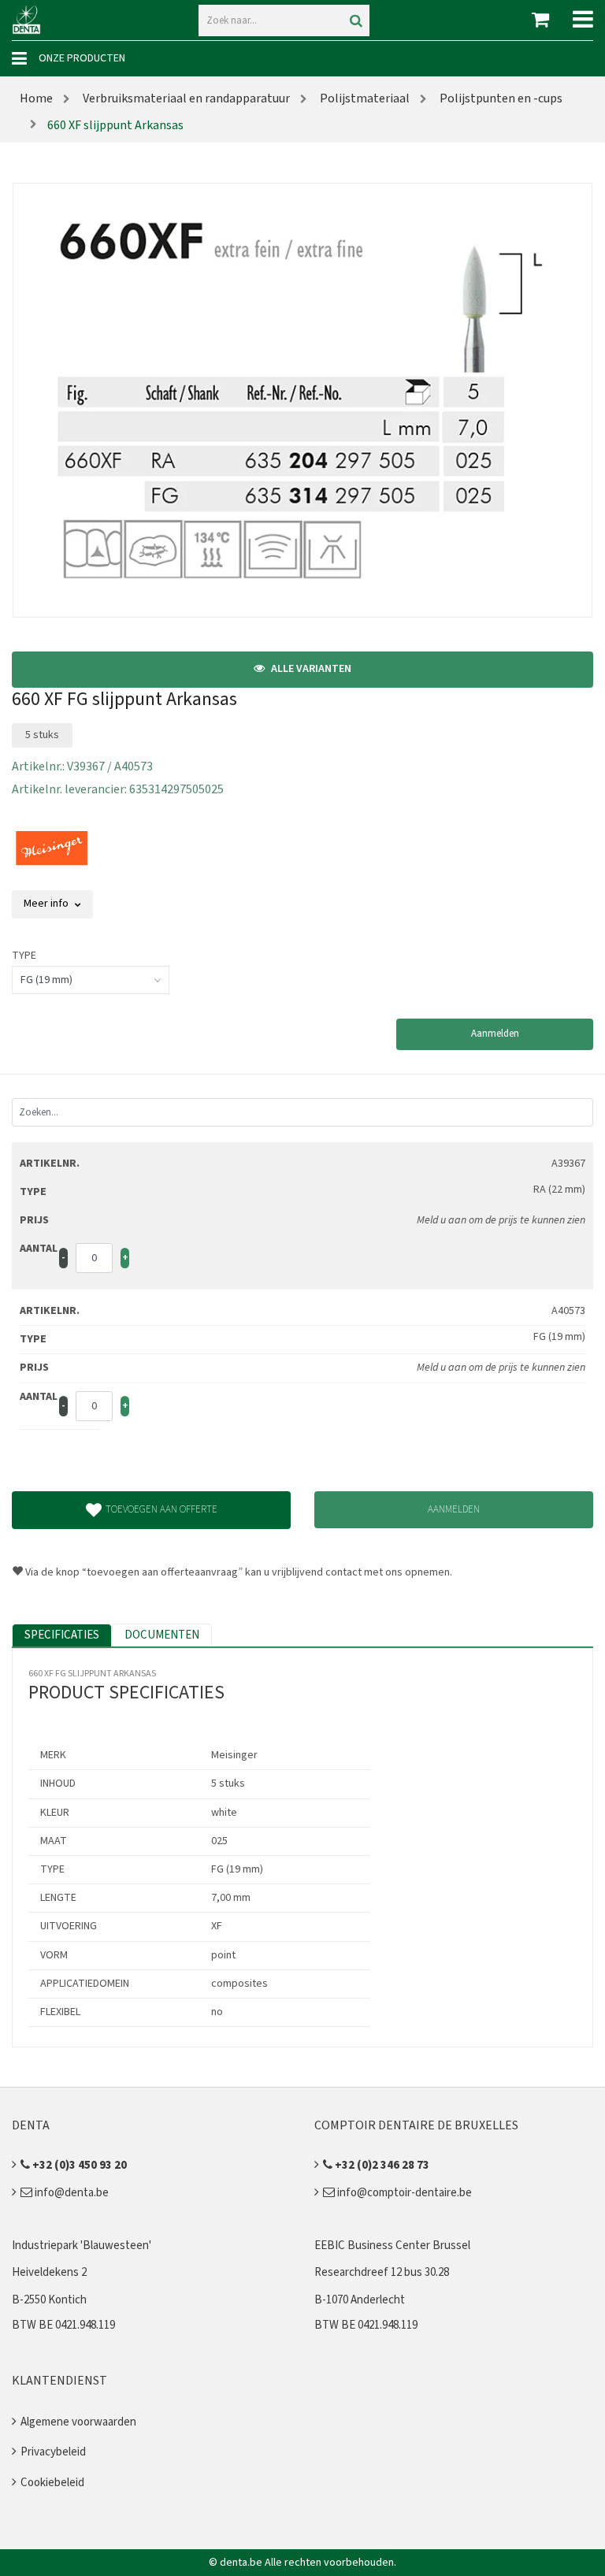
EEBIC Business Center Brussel (392, 2246)
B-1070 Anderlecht (360, 2300)
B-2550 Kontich (49, 2300)
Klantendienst (59, 2381)
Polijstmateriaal (364, 98)
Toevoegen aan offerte (161, 1509)
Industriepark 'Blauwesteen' (82, 2246)
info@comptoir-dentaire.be (403, 2193)
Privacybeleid (53, 2452)
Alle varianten (310, 669)
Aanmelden (495, 1034)
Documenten (162, 1635)
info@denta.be (71, 2193)
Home (36, 98)
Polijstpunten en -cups (500, 98)
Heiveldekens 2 (49, 2272)
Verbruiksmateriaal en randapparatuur (185, 98)
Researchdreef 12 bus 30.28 (382, 2272)
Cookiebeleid (52, 2483)
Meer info (47, 904)
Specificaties (62, 1635)
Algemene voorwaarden (78, 2422)
